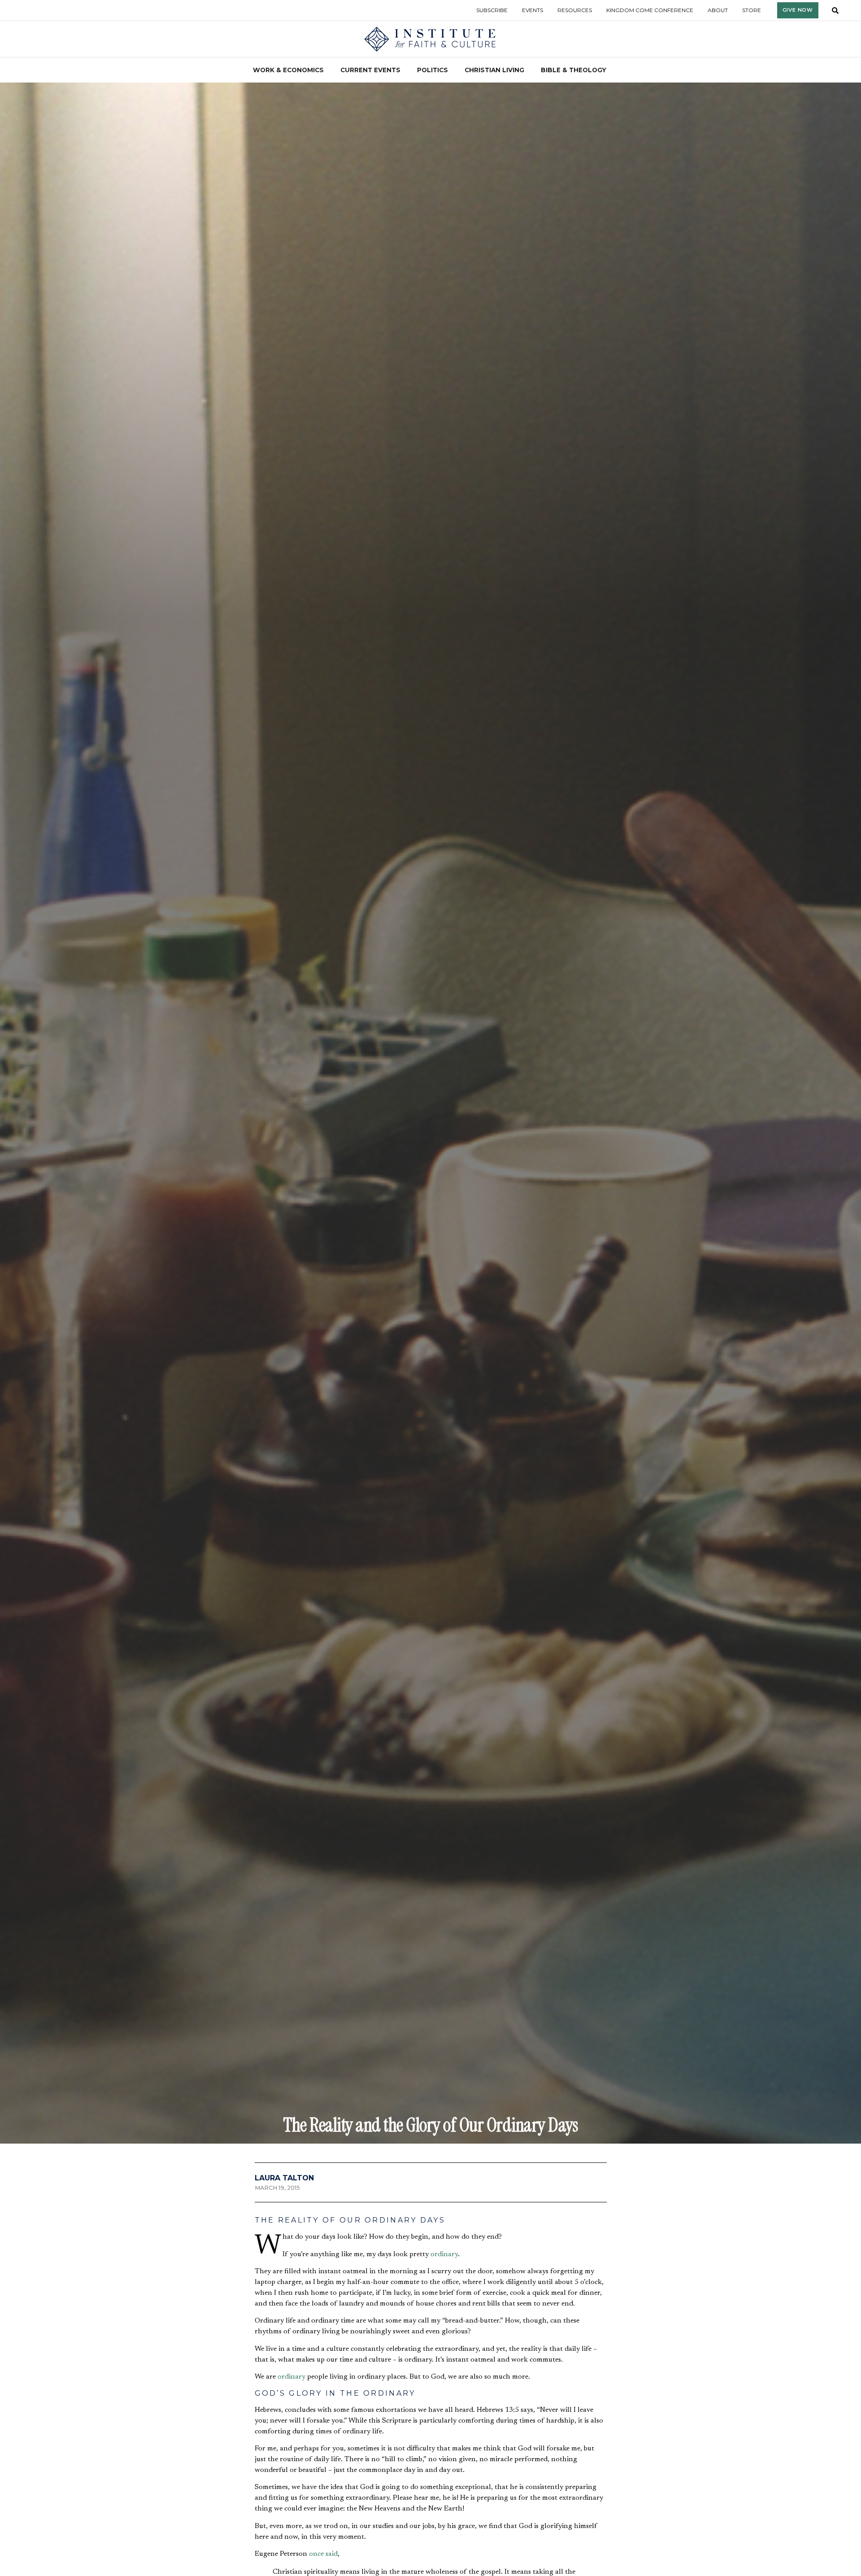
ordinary (444, 2254)
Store (752, 10)
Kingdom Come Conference (650, 10)
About (718, 10)
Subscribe (492, 10)
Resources (575, 10)
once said (323, 2554)
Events (533, 10)
